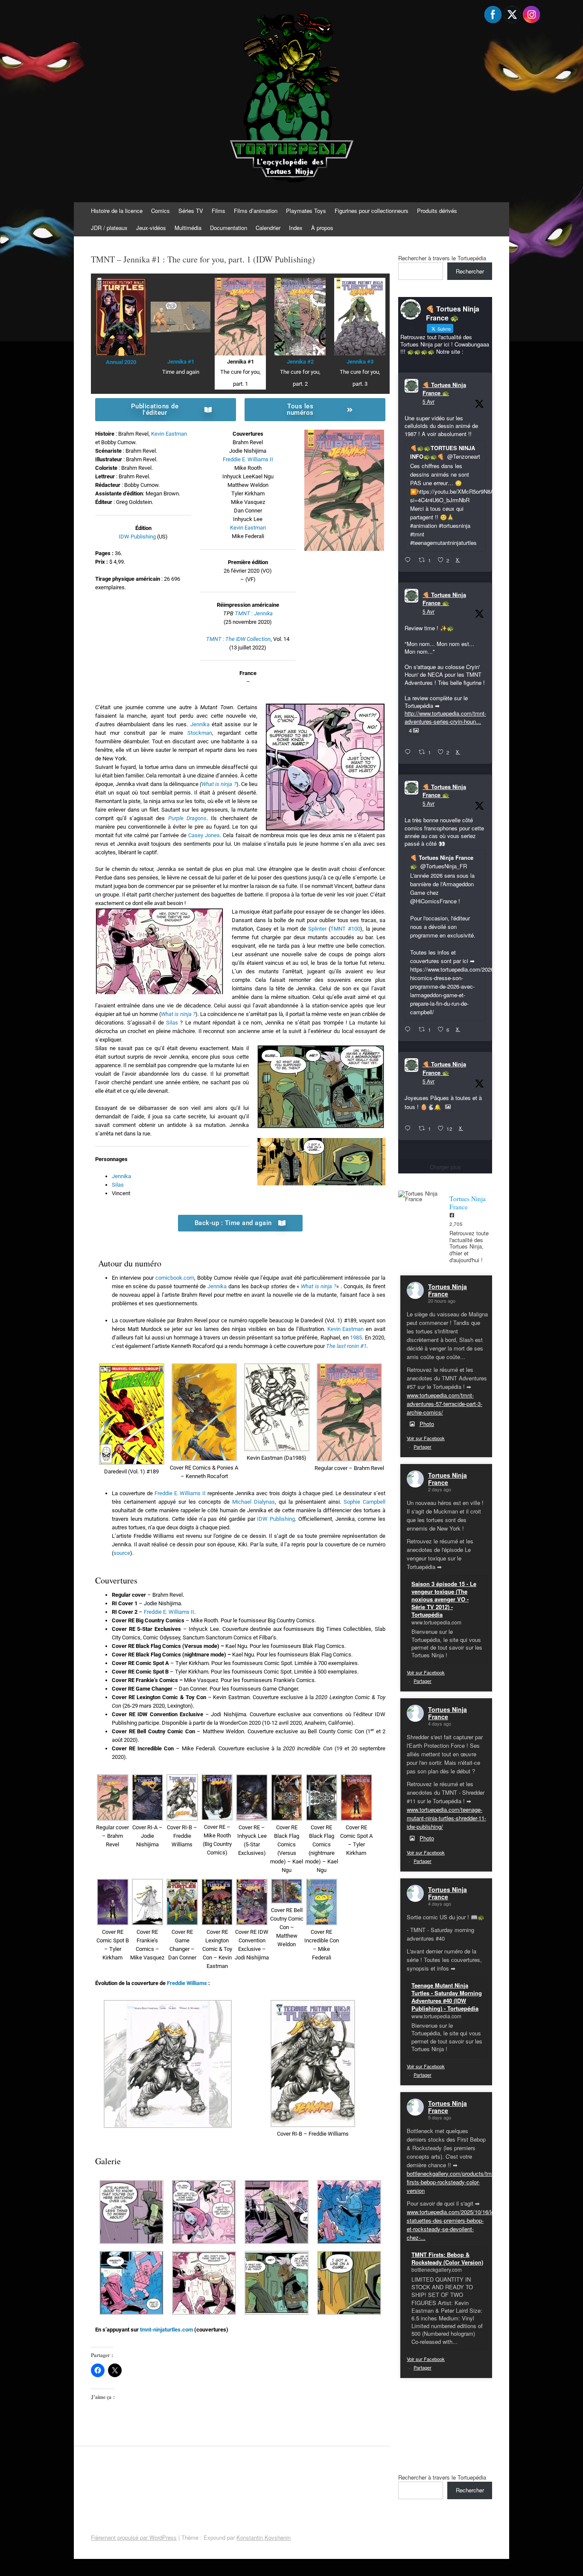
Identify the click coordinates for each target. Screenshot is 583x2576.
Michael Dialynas (254, 1502)
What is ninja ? (219, 784)
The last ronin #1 (346, 1346)
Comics (160, 211)
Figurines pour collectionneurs (372, 211)
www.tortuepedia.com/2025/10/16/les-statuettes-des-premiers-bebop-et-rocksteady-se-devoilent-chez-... (453, 2225)
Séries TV (191, 211)
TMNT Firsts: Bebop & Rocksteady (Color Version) (447, 2258)
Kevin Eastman (169, 434)
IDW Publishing (137, 537)
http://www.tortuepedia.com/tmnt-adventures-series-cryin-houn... (445, 717)
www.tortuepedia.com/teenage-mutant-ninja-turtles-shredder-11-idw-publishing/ (446, 1818)
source (122, 1553)
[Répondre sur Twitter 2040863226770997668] (410, 752)
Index (296, 228)
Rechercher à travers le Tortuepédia (442, 258)
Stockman (200, 733)
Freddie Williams (187, 1983)
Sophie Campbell (364, 1502)
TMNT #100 (345, 929)
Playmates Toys (306, 211)
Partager (423, 1447)
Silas (172, 1023)
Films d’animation (256, 211)
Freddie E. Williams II (248, 459)
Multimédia (188, 228)
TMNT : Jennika (254, 613)
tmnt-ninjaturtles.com (166, 2330)
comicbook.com (175, 1278)
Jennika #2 (300, 362)
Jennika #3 (360, 362)
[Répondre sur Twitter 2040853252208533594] (410, 1030)
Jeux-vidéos (151, 228)
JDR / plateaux (109, 228)
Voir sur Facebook (426, 1438)
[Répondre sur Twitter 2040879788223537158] (410, 560)
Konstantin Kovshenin (264, 2537)
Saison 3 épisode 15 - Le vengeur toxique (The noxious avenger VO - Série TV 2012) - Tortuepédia (444, 1599)
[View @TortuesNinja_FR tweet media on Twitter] (448, 1107)
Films (219, 211)
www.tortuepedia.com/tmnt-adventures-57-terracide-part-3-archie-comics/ (445, 1404)
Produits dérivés (437, 211)
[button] (131, 1420)
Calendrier (268, 228)
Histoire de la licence (117, 211)
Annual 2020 (121, 362)
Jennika (200, 724)
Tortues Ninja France (447, 1290)
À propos (322, 228)
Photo (427, 1424)
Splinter (317, 929)
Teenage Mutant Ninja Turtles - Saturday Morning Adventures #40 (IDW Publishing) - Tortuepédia (447, 1997)
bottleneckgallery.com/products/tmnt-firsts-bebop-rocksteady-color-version (452, 2182)
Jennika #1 (181, 362)
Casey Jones (204, 835)
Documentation (229, 228)
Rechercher (470, 271)
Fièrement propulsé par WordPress (134, 2537)
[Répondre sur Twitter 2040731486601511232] (410, 1129)
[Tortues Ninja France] (420, 1196)
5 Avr (429, 401)
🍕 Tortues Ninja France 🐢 (444, 389)
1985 (356, 1337)
